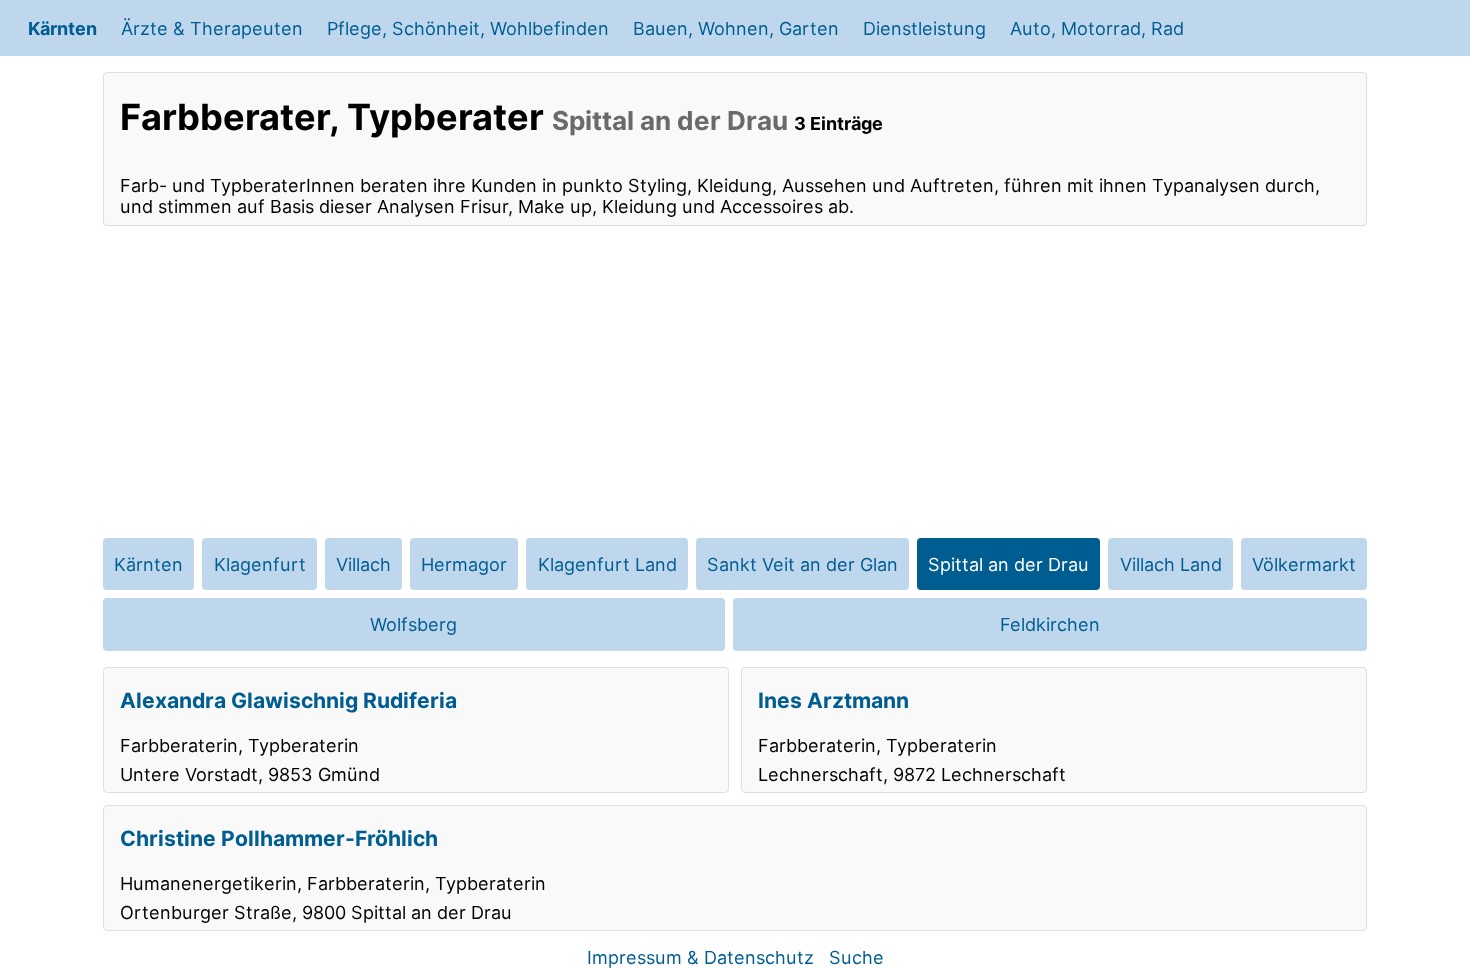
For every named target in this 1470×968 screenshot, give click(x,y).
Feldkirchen (1050, 624)
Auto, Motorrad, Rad (1097, 28)
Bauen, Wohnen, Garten (736, 28)
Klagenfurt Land (607, 564)
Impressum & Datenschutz (700, 957)
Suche (856, 957)
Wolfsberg (413, 624)
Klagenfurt (260, 564)
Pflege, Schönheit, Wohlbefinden (468, 28)
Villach (363, 564)
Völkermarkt (1304, 564)
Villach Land (1171, 564)
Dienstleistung (924, 28)
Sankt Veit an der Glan (802, 564)
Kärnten (62, 28)
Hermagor (464, 564)
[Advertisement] (735, 382)
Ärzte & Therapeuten (212, 28)
